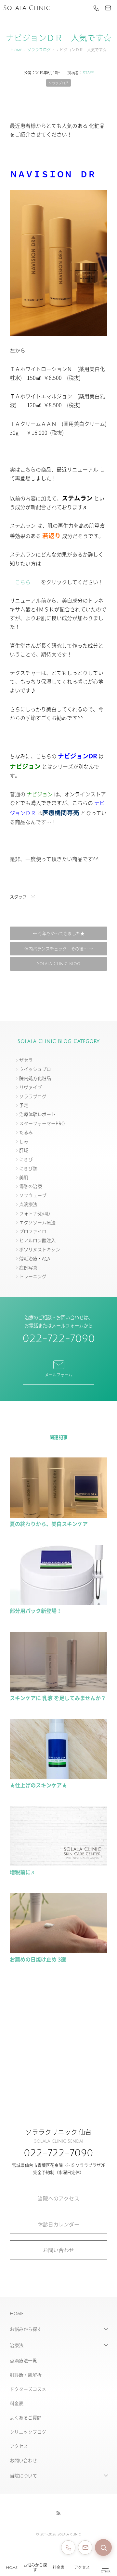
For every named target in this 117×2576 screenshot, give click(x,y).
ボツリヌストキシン (40, 1249)
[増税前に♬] (58, 1863)
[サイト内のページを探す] (103, 2547)
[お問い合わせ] (108, 8)
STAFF (88, 72)
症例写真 (28, 1267)
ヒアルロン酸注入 (37, 1240)
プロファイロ (33, 1231)
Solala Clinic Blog (59, 964)
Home (12, 2568)
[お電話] (96, 8)
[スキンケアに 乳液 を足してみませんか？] (58, 1689)
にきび (26, 1159)
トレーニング (33, 1276)
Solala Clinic (27, 8)
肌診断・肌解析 (26, 2375)
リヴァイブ (31, 1087)
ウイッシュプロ (35, 1069)
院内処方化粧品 (35, 1078)
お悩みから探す (35, 2568)
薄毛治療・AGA (35, 1258)
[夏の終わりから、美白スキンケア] (58, 1515)
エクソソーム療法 (37, 1222)
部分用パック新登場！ (36, 1611)
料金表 (58, 2568)
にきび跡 (28, 1168)
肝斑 (24, 1150)
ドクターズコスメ (28, 2389)
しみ (24, 1141)
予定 (24, 1105)
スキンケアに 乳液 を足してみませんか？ (58, 1698)
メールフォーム (58, 1375)
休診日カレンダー (58, 2224)
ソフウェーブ (33, 1195)
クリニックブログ (28, 2432)
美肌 (24, 1177)
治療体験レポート (37, 1114)
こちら (23, 582)
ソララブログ (39, 50)
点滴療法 (28, 1204)
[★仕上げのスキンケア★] (58, 1776)
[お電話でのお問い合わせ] (68, 2547)
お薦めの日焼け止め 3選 (38, 1959)
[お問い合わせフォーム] (85, 2547)
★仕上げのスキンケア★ (38, 1785)
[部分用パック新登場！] (58, 1602)
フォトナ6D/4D (34, 1213)
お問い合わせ (58, 2250)
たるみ (26, 1132)
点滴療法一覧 (23, 2360)
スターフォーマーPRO (42, 1123)
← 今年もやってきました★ (59, 933)
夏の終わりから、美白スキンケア (49, 1524)
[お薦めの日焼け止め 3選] (58, 1950)
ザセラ (26, 1060)
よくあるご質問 (26, 2417)
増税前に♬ (23, 1872)
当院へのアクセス (58, 2198)
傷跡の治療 (31, 1186)
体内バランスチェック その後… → (59, 948)
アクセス (82, 2568)
